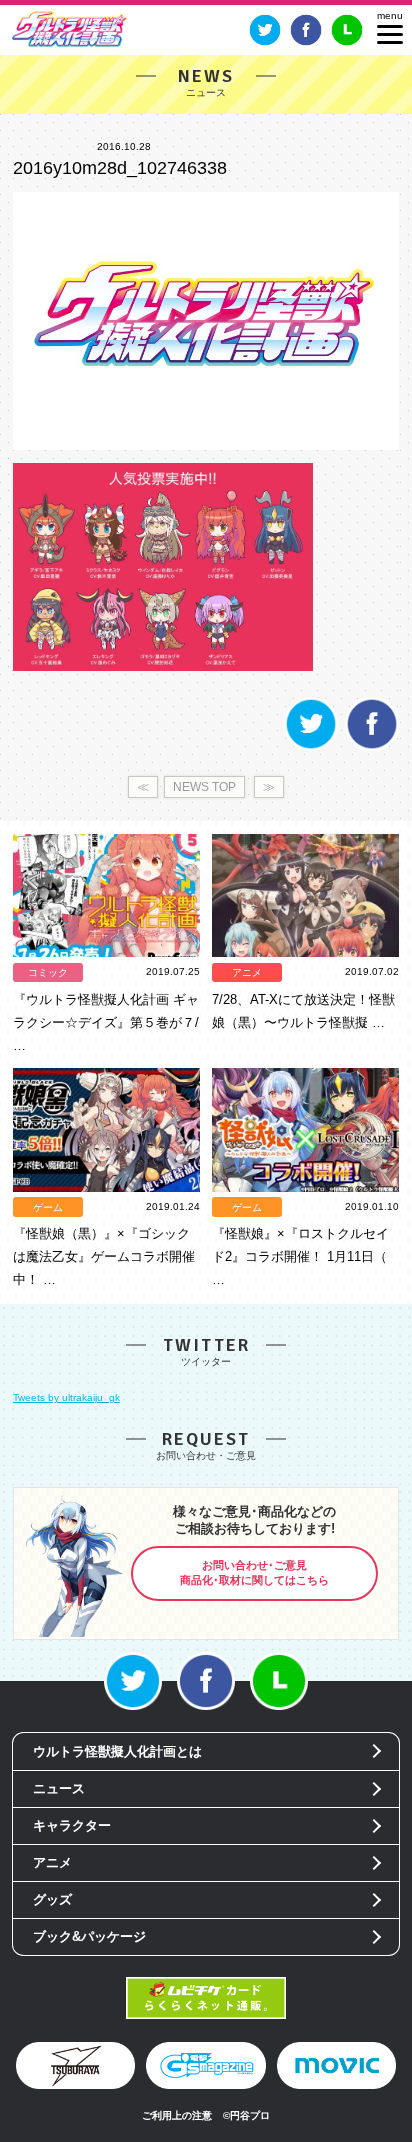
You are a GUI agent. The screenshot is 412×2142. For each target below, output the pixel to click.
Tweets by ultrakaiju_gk (66, 1397)
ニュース (59, 1788)
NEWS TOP (204, 787)
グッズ (52, 1899)
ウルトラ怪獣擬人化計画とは (117, 1751)
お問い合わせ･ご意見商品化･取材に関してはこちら (254, 1572)
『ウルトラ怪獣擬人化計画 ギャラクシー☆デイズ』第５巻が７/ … (106, 1022)
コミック (48, 972)
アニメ (247, 972)
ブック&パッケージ (89, 1936)
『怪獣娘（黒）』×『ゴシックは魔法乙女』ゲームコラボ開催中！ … (104, 1256)
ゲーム (48, 1207)
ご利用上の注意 (177, 2115)
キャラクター (72, 1825)
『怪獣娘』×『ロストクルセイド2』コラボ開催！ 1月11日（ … (300, 1256)
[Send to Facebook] (372, 747)
